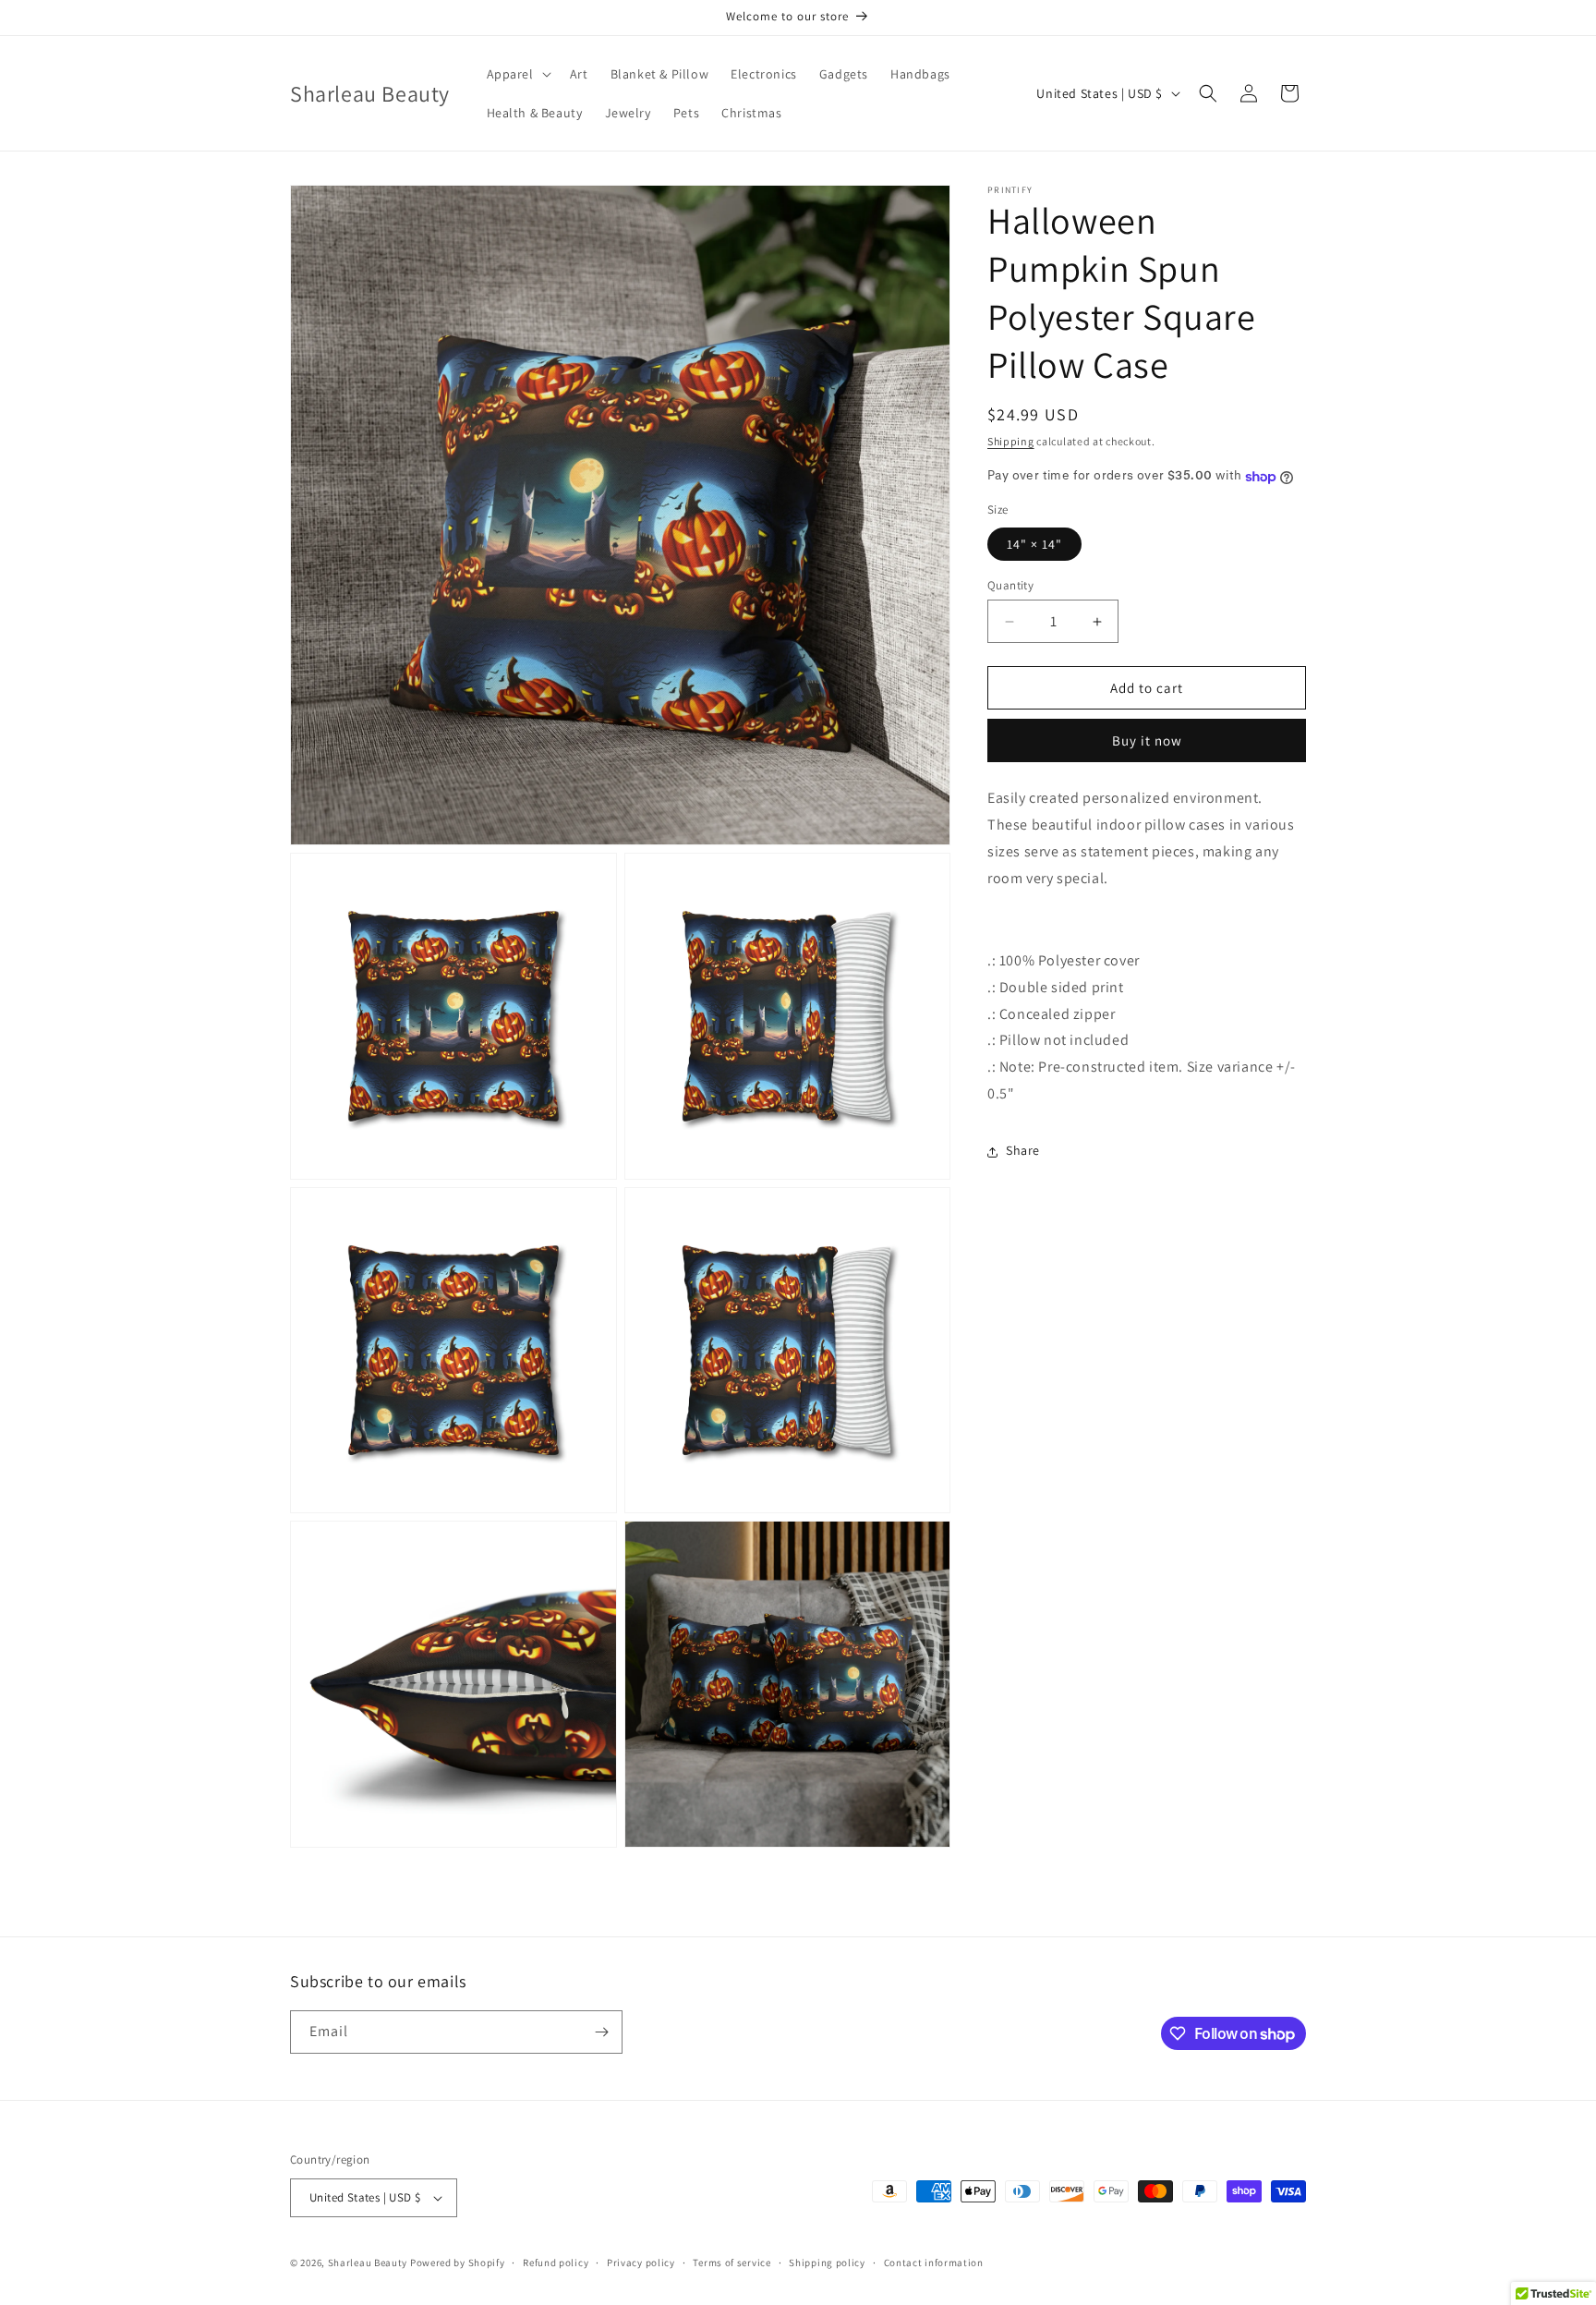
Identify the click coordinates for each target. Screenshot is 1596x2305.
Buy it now (1147, 741)
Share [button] (1023, 1151)
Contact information (934, 2263)
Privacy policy (641, 2263)
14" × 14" (1034, 544)
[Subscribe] (601, 2032)
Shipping (1011, 441)
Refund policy (556, 2263)
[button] (517, 74)
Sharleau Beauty (368, 2263)
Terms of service (731, 2263)
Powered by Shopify (458, 2263)
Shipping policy (827, 2263)
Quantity (1010, 585)
